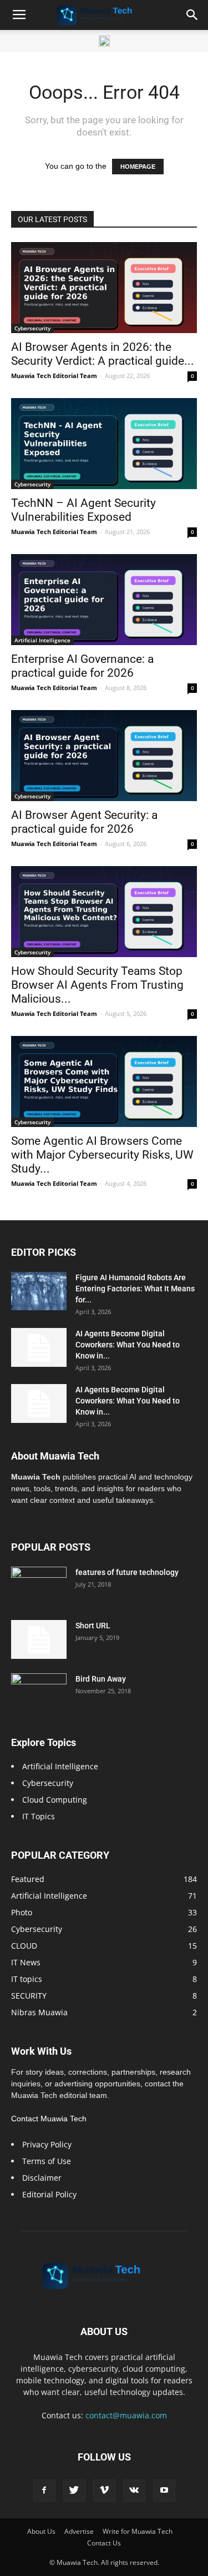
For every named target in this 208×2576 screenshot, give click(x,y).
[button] (192, 15)
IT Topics (39, 1816)
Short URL (93, 1626)
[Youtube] (164, 2491)
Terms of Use (47, 2161)
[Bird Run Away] (39, 1693)
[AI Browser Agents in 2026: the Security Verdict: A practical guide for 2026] (104, 288)
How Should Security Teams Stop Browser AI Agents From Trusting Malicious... (97, 985)
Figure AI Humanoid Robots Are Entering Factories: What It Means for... (135, 1289)
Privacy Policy (47, 2144)
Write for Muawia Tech (138, 2531)
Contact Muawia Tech (49, 2119)
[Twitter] (74, 2491)
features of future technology (127, 1572)
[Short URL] (39, 1639)
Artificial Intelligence (42, 640)
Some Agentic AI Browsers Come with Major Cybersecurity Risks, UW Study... (102, 1155)
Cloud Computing (55, 1800)
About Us (41, 2531)
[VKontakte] (134, 2491)
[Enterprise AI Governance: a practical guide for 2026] (104, 600)
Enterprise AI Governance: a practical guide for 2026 (82, 666)
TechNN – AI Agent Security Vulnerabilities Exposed (83, 510)
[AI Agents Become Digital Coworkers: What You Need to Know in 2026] (39, 1347)
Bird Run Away (101, 1679)
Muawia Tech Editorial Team (54, 376)
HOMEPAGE (138, 167)
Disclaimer (42, 2178)
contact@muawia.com (126, 2415)
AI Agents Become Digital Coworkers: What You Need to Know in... (128, 1345)
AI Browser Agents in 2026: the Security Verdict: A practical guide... (103, 354)
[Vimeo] (104, 2491)
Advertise (79, 2531)
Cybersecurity (32, 328)
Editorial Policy (49, 2194)
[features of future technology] (39, 1586)
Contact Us (104, 2543)
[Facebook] (44, 2491)
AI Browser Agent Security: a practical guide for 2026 (84, 822)
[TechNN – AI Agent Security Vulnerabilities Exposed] (104, 444)
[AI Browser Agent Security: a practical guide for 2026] (104, 756)
